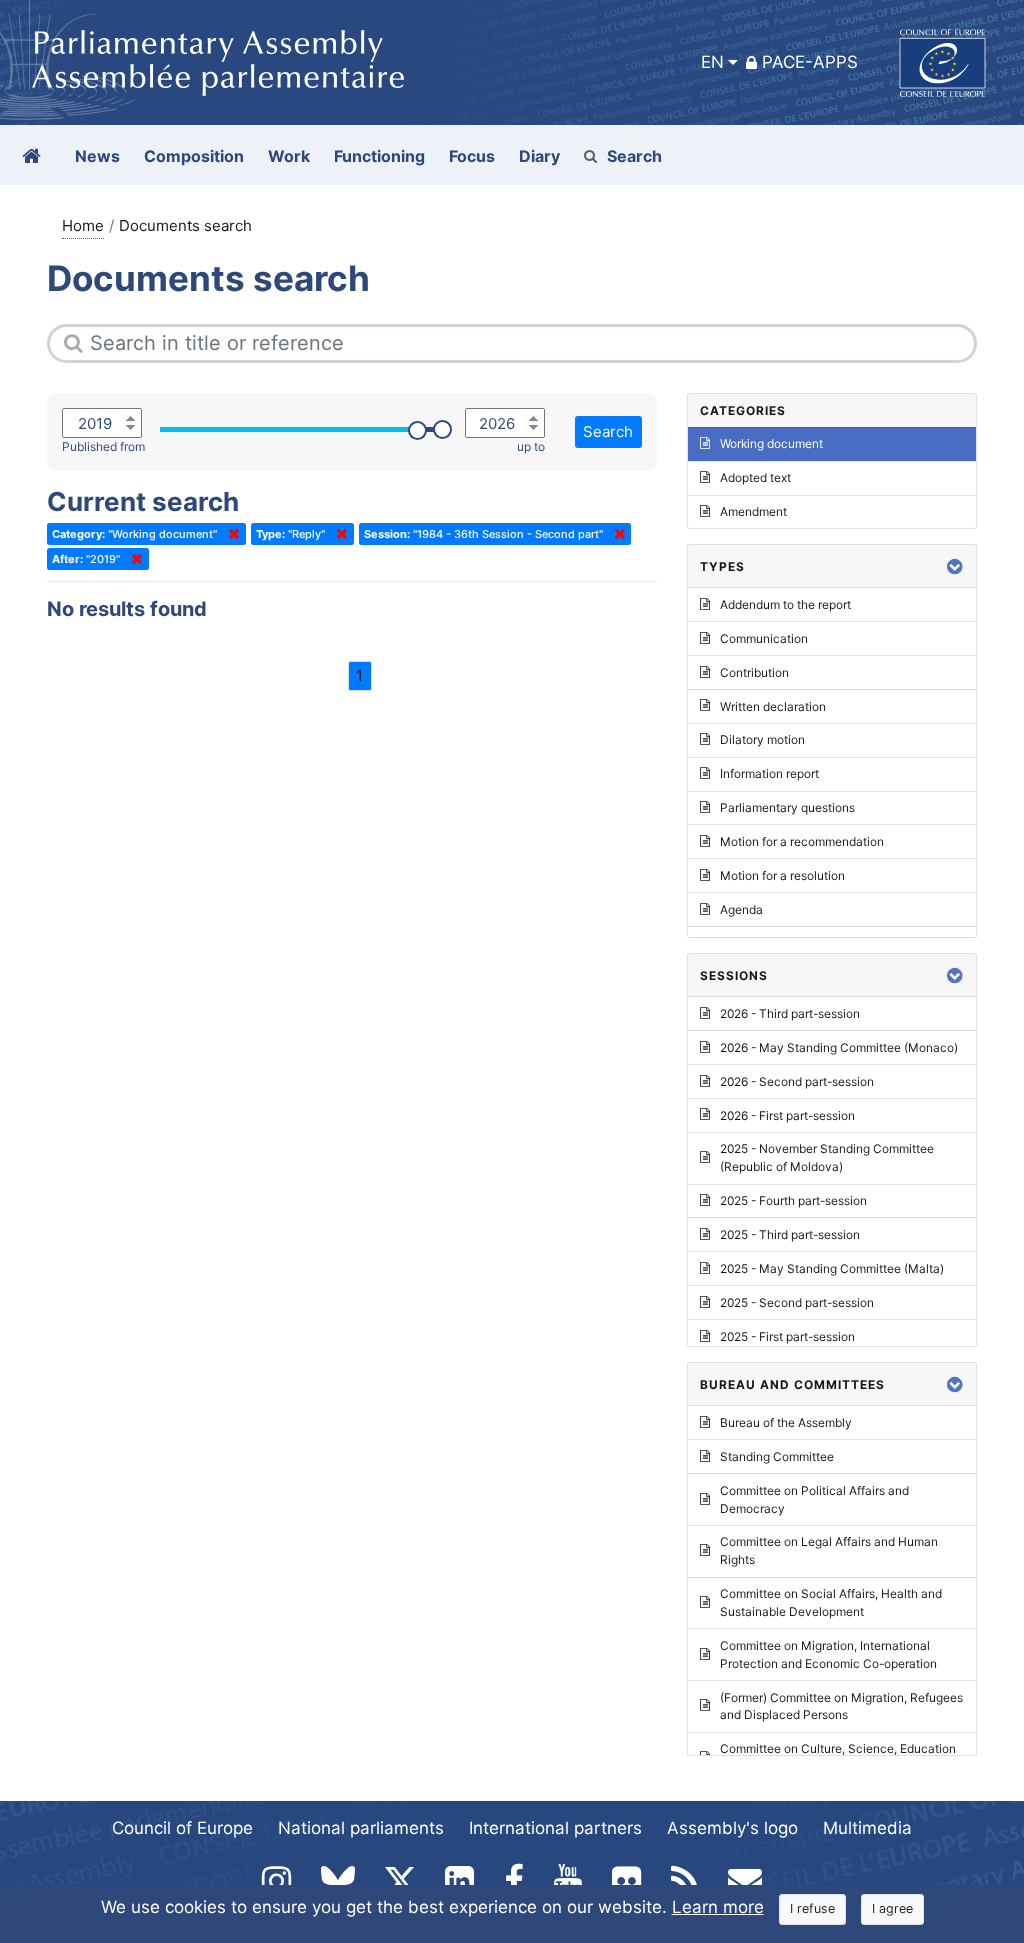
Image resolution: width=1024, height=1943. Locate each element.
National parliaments (361, 1828)
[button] (955, 566)
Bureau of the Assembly (786, 1422)
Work (289, 156)
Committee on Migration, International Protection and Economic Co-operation (828, 1654)
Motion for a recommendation (802, 841)
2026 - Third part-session (790, 1013)
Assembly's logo (732, 1828)
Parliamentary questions (787, 807)
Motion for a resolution (782, 875)
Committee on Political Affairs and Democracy (814, 1499)
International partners (555, 1828)
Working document (771, 443)
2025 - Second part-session (797, 1302)
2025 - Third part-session (790, 1234)
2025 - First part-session (787, 1336)
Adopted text (755, 477)
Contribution (754, 672)
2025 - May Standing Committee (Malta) (832, 1268)
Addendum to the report (785, 604)
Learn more (718, 1907)
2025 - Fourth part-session (793, 1200)
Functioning (379, 156)
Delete (230, 534)
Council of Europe (182, 1828)
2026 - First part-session (787, 1115)
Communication (764, 638)
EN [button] (712, 62)
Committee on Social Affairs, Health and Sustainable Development (831, 1602)
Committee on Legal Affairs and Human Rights (829, 1550)
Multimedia (867, 1828)
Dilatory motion (762, 739)
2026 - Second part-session (797, 1081)
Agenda (741, 909)
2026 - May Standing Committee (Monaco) (839, 1047)
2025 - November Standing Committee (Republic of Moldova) (827, 1157)
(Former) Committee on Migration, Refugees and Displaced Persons (841, 1706)
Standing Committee (777, 1456)
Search (634, 156)
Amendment (753, 511)
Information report (769, 773)
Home (83, 225)
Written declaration (773, 706)
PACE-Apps (810, 62)
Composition (194, 156)
